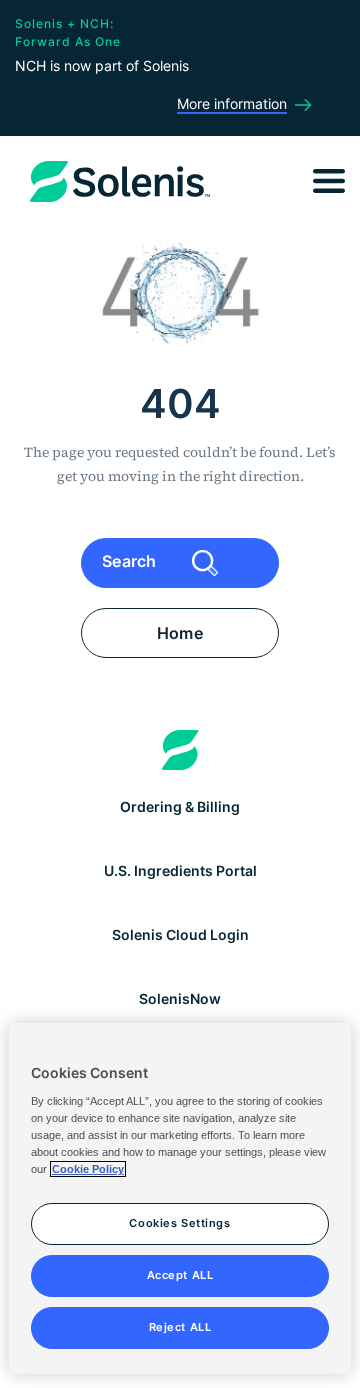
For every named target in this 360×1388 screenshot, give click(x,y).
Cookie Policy (88, 1169)
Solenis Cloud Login (180, 934)
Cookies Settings (179, 1223)
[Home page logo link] (180, 750)
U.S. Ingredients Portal (180, 870)
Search (131, 561)
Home (180, 633)
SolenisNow (180, 998)
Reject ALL (180, 1327)
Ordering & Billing (180, 806)
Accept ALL (180, 1275)
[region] (180, 1198)
